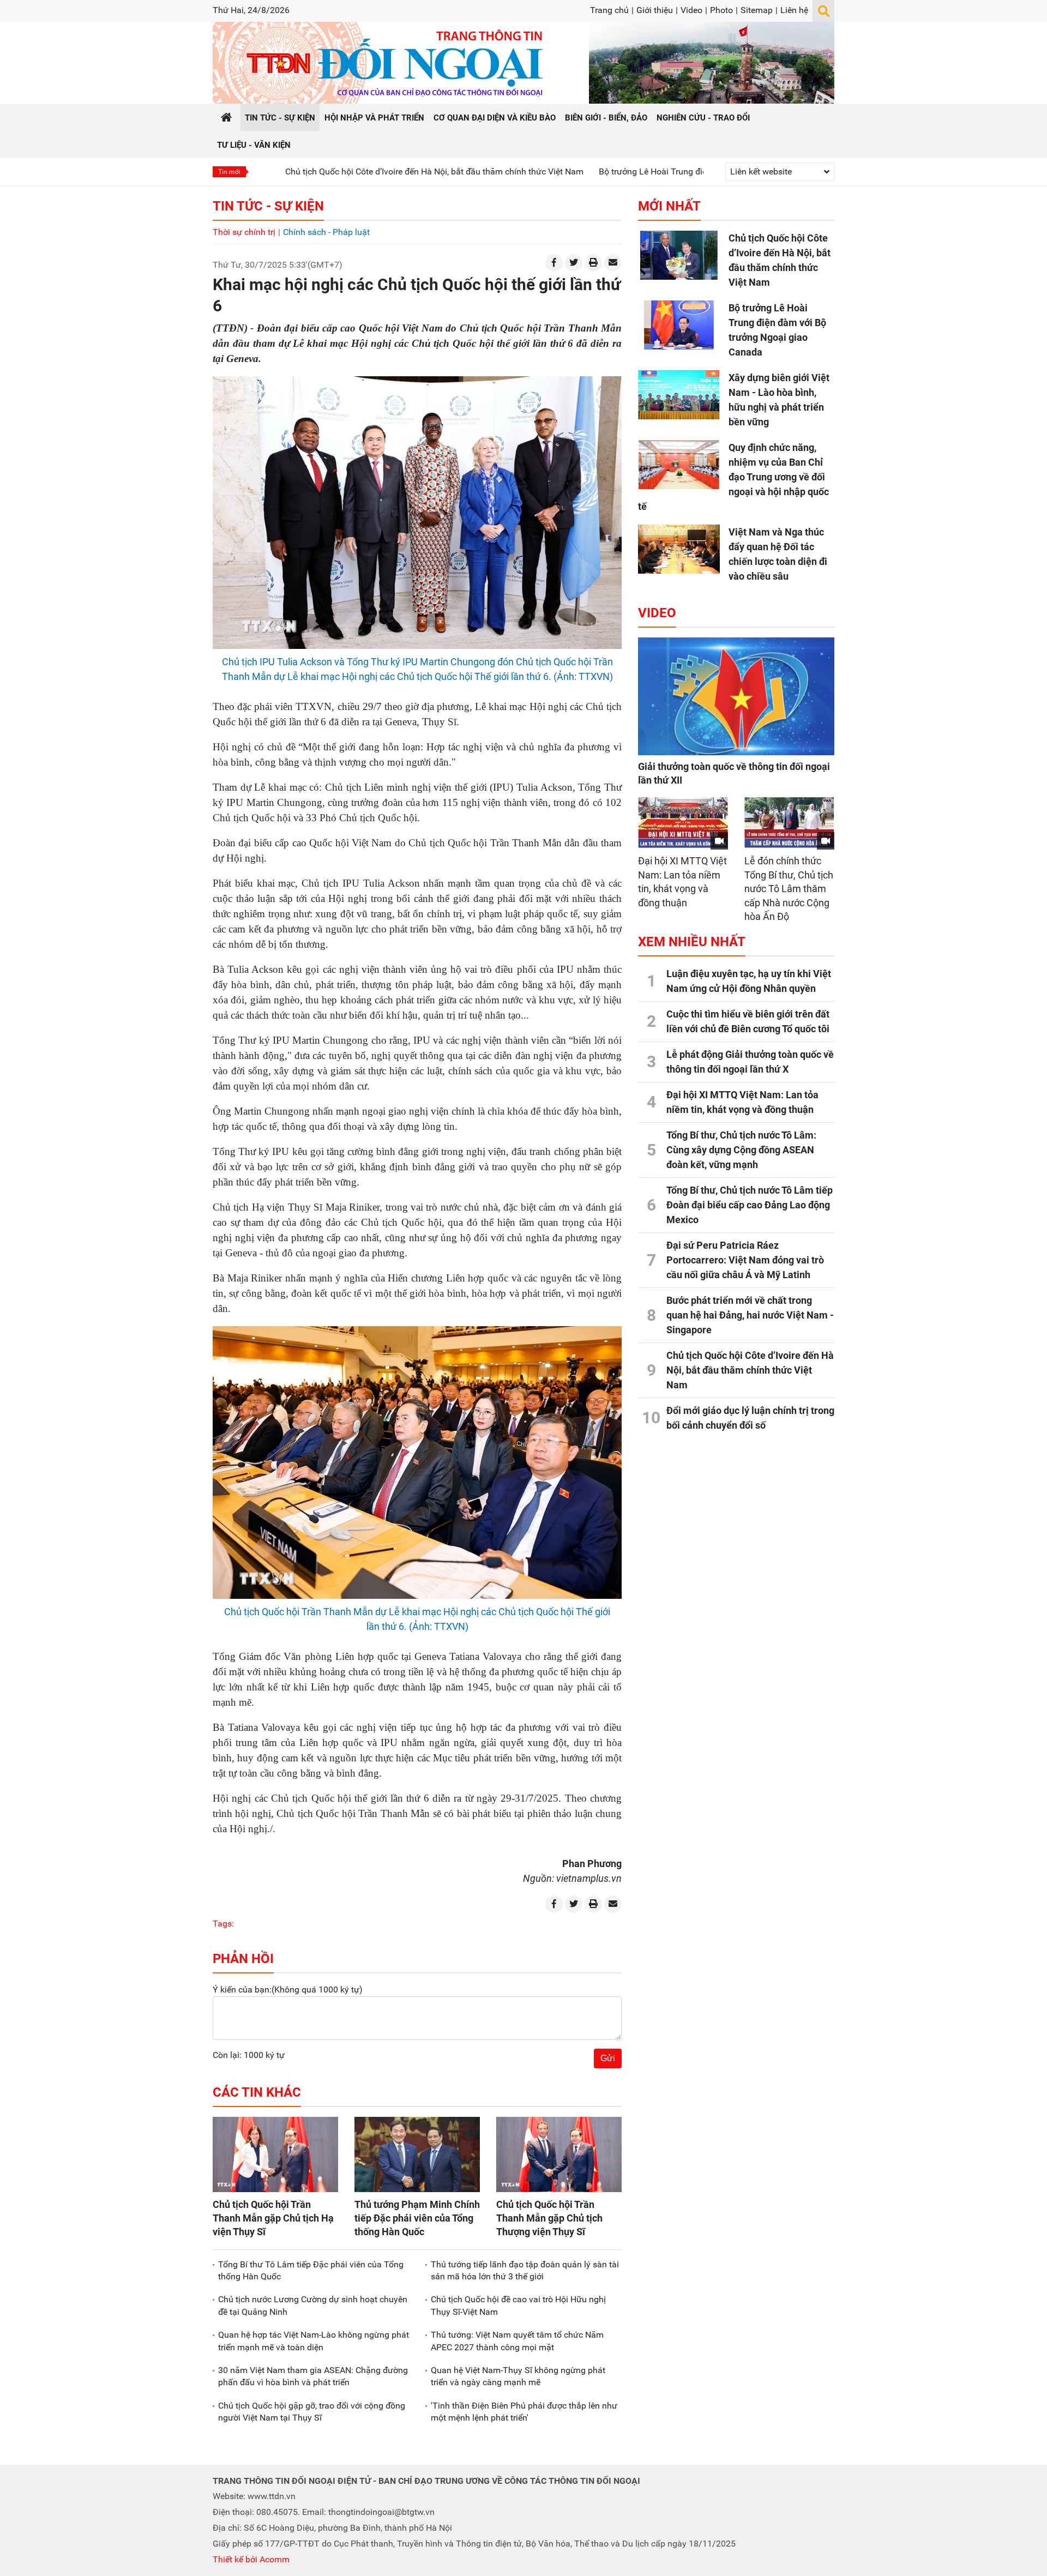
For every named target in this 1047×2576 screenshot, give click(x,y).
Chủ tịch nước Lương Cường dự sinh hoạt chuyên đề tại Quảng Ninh (313, 2305)
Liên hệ (794, 10)
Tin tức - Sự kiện (268, 206)
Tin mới (229, 172)
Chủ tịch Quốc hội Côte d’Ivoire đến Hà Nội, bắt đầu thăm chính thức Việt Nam (341, 171)
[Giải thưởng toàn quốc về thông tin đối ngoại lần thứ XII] (736, 696)
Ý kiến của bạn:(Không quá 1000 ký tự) (288, 1990)
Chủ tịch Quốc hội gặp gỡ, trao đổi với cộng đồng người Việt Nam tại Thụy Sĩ (312, 2412)
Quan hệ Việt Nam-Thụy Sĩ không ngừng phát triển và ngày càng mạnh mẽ (518, 2376)
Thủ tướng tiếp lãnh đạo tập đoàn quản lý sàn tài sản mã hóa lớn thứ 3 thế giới (525, 2270)
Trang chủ (609, 10)
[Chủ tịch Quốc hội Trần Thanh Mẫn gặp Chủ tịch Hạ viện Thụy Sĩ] (275, 2154)
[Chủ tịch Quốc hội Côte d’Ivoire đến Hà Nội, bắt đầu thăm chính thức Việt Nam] (679, 255)
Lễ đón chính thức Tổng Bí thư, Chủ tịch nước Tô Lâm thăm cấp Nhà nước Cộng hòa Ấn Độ (789, 889)
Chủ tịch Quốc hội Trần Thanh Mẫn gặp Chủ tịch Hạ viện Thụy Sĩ (273, 2218)
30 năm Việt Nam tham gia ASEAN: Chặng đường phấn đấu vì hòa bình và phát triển (313, 2376)
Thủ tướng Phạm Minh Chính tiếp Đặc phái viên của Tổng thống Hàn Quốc (417, 2218)
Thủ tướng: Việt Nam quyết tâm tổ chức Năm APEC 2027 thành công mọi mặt (517, 2341)
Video (691, 10)
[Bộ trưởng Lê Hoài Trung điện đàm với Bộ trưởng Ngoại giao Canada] (679, 325)
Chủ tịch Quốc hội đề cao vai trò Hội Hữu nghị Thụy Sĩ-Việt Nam (518, 2305)
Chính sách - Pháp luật (326, 232)
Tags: (223, 1924)
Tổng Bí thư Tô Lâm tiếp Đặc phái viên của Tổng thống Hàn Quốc (311, 2270)
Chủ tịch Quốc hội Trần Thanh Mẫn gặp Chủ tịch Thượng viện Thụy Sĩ (549, 2218)
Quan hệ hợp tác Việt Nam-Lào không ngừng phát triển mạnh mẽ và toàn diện (314, 2341)
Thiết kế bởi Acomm (251, 2559)
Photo (721, 10)
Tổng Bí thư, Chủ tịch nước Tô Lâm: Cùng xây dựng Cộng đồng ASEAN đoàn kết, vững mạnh (741, 1150)
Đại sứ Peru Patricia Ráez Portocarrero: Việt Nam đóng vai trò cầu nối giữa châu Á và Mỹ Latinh (745, 1260)
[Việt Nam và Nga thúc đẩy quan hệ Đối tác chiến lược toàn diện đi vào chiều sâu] (679, 549)
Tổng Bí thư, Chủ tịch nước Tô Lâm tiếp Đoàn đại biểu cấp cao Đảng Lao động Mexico (750, 1205)
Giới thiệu (655, 10)
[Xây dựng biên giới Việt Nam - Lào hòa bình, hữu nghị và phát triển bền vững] (679, 395)
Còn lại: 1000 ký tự (249, 2055)
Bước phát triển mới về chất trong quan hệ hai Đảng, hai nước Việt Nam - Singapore (750, 1315)
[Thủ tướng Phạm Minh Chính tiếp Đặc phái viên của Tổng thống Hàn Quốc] (417, 2154)
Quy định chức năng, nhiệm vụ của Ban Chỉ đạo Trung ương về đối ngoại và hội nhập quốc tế (733, 477)
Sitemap (757, 10)
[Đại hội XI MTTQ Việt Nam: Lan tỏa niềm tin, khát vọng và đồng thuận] (683, 823)
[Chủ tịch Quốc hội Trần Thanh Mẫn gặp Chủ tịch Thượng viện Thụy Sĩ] (559, 2154)
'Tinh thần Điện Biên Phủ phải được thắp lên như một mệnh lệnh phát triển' (524, 2412)
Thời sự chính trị (244, 232)
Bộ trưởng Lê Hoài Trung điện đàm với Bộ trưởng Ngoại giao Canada (636, 171)
